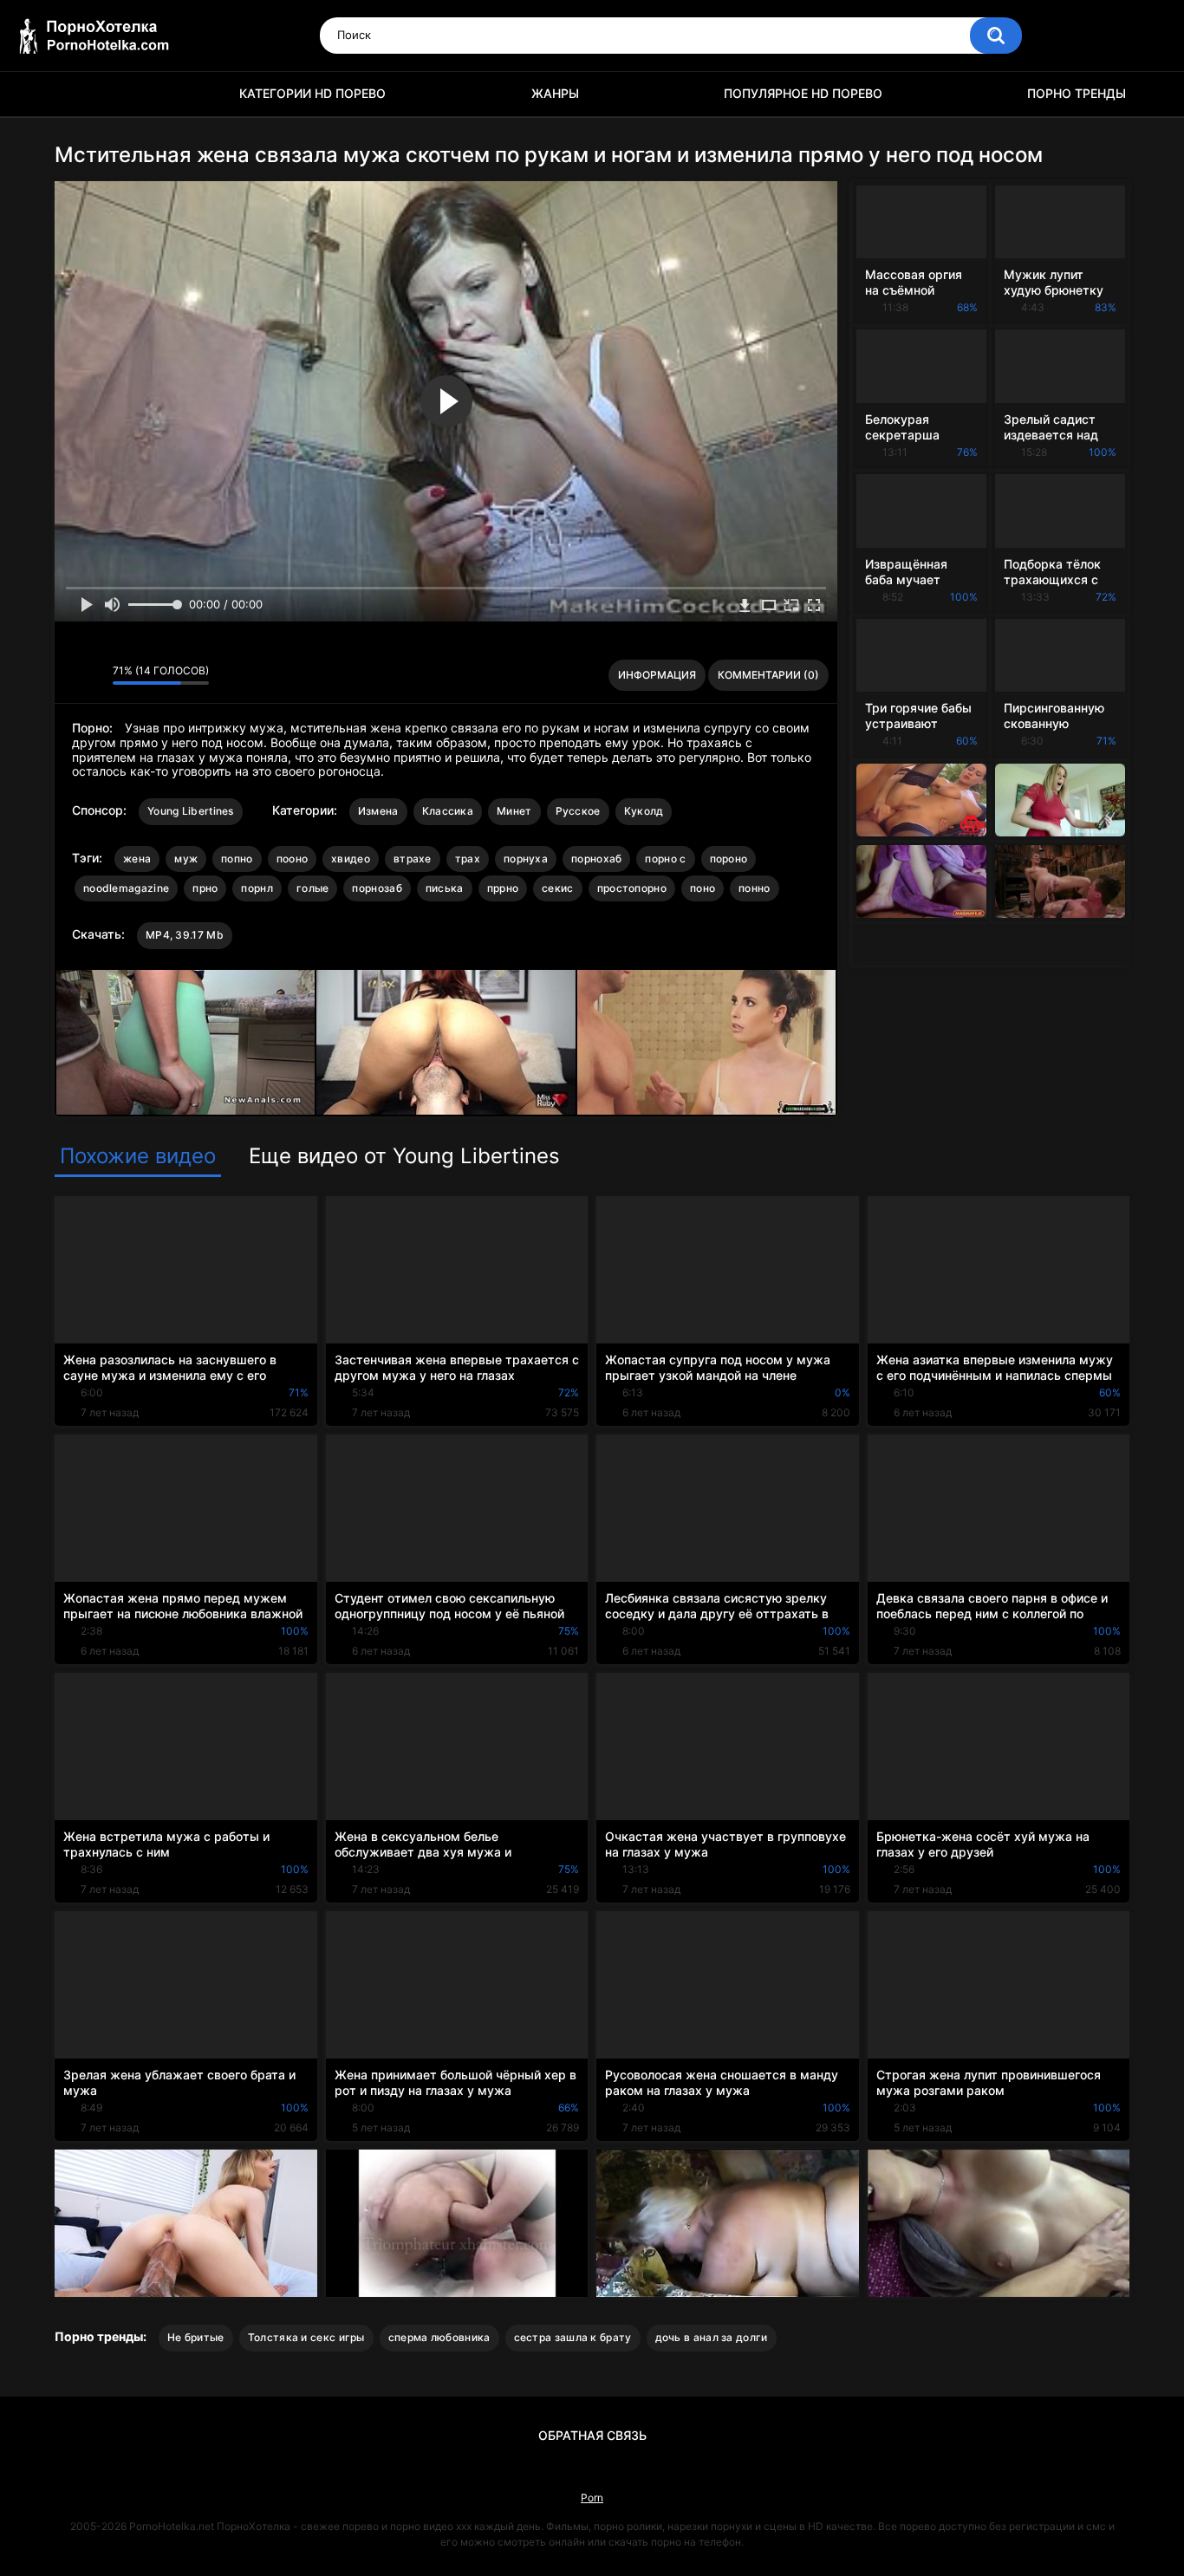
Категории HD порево (312, 93)
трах (468, 859)
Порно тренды (1077, 93)
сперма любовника (439, 2337)
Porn (592, 2498)
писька (445, 888)
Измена (378, 811)
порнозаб (377, 888)
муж (186, 859)
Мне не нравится (95, 675)
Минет (514, 811)
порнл (257, 888)
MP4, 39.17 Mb (185, 935)
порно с (665, 859)
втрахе (413, 859)
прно (205, 888)
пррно (503, 888)
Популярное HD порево (803, 93)
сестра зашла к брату (573, 2337)
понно (755, 888)
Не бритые (196, 2337)
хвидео (351, 859)
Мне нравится (72, 675)
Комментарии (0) (768, 675)
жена (137, 859)
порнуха (526, 859)
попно (237, 859)
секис (558, 888)
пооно (293, 859)
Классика (448, 811)
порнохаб (596, 859)
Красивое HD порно (76, 94)
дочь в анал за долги (712, 2337)
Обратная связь (592, 2435)
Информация (657, 675)
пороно (729, 859)
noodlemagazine (126, 888)
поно (703, 888)
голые (313, 888)
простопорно (632, 888)
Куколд (644, 811)
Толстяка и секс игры (306, 2337)
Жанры (555, 93)
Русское (578, 811)
